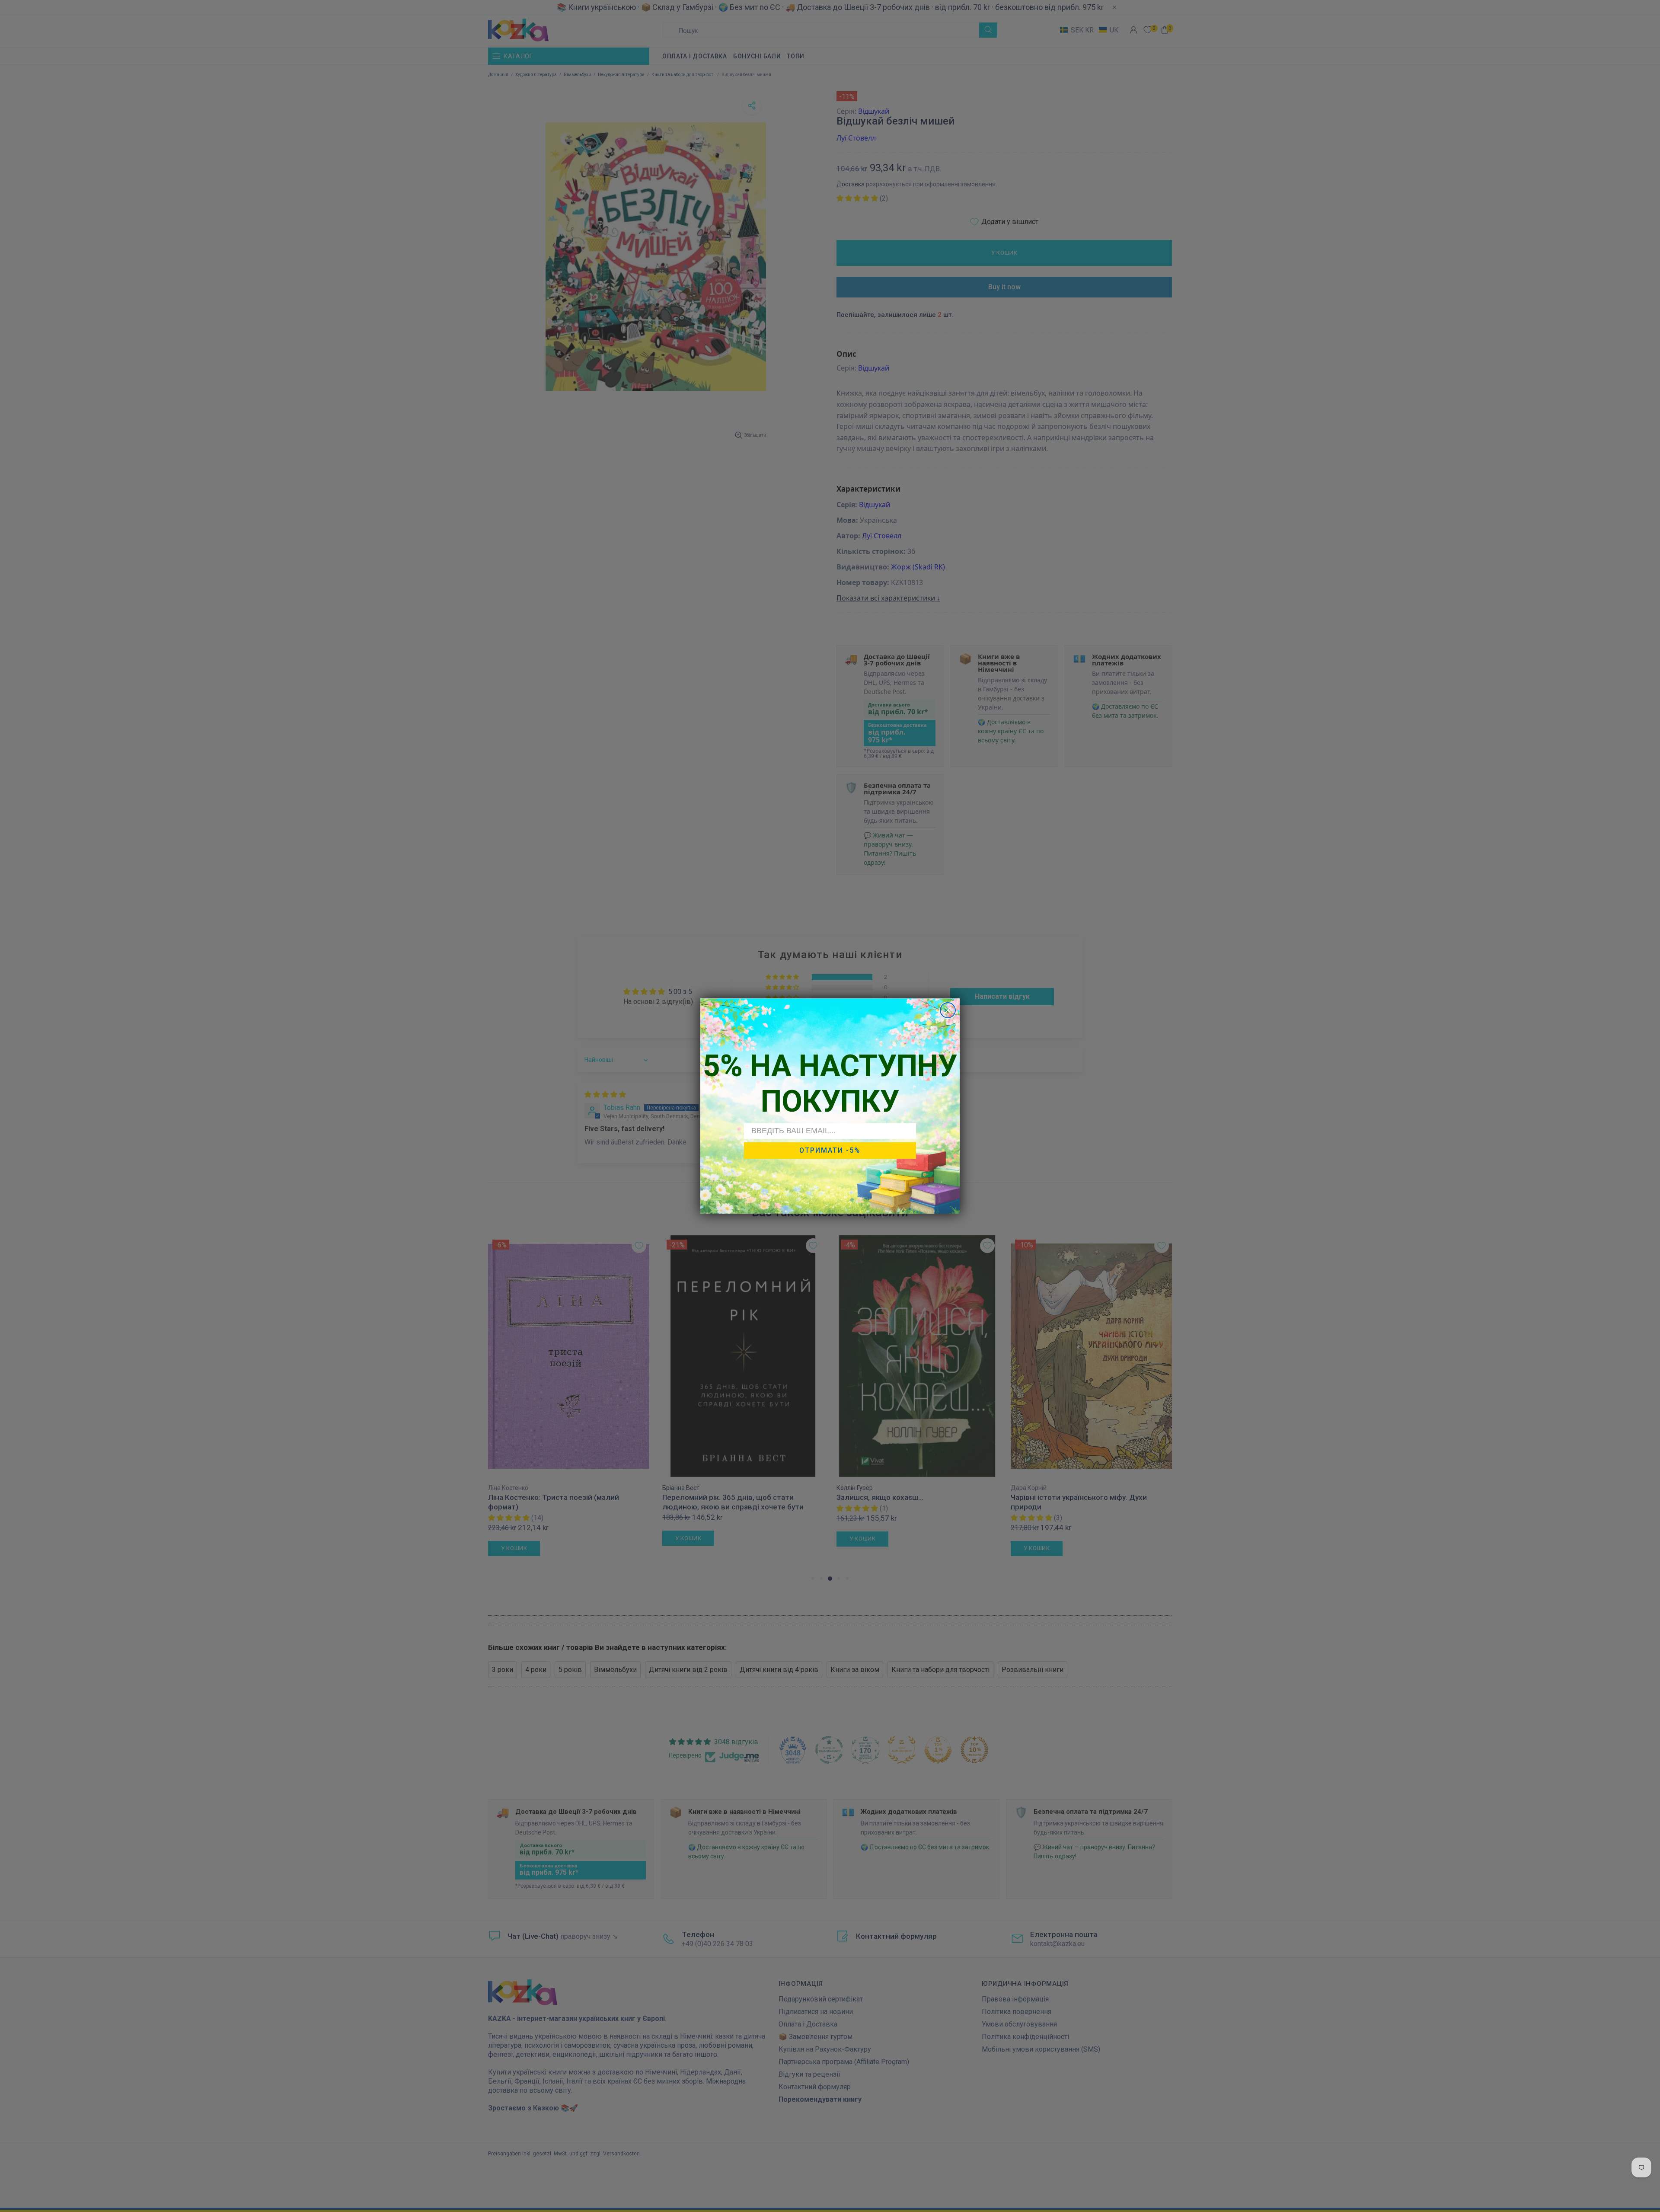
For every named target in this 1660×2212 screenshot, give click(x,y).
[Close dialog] (948, 1010)
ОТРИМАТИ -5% (830, 1150)
